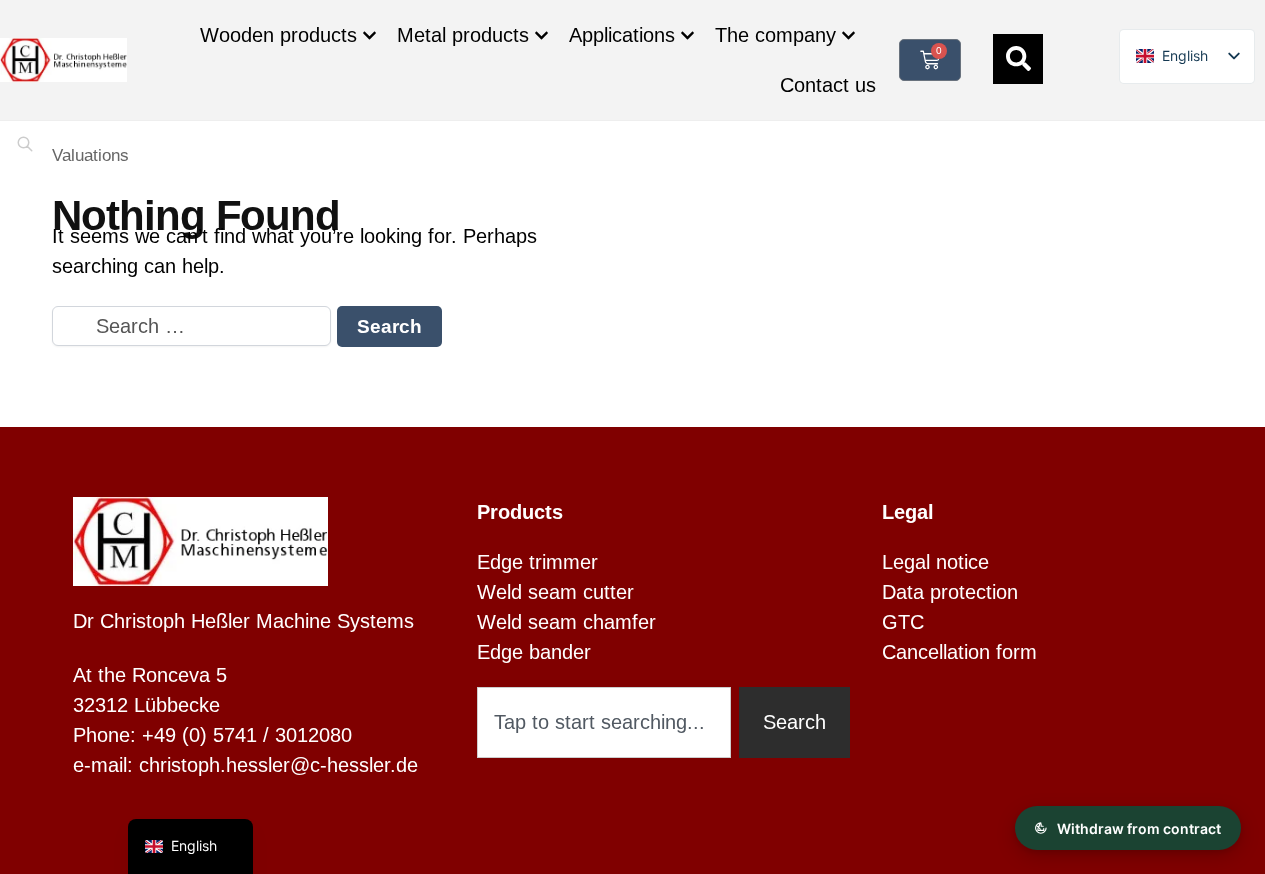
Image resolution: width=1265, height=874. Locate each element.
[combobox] (604, 722)
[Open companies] (848, 35)
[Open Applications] (687, 35)
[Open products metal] (541, 35)
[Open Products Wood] (369, 35)
